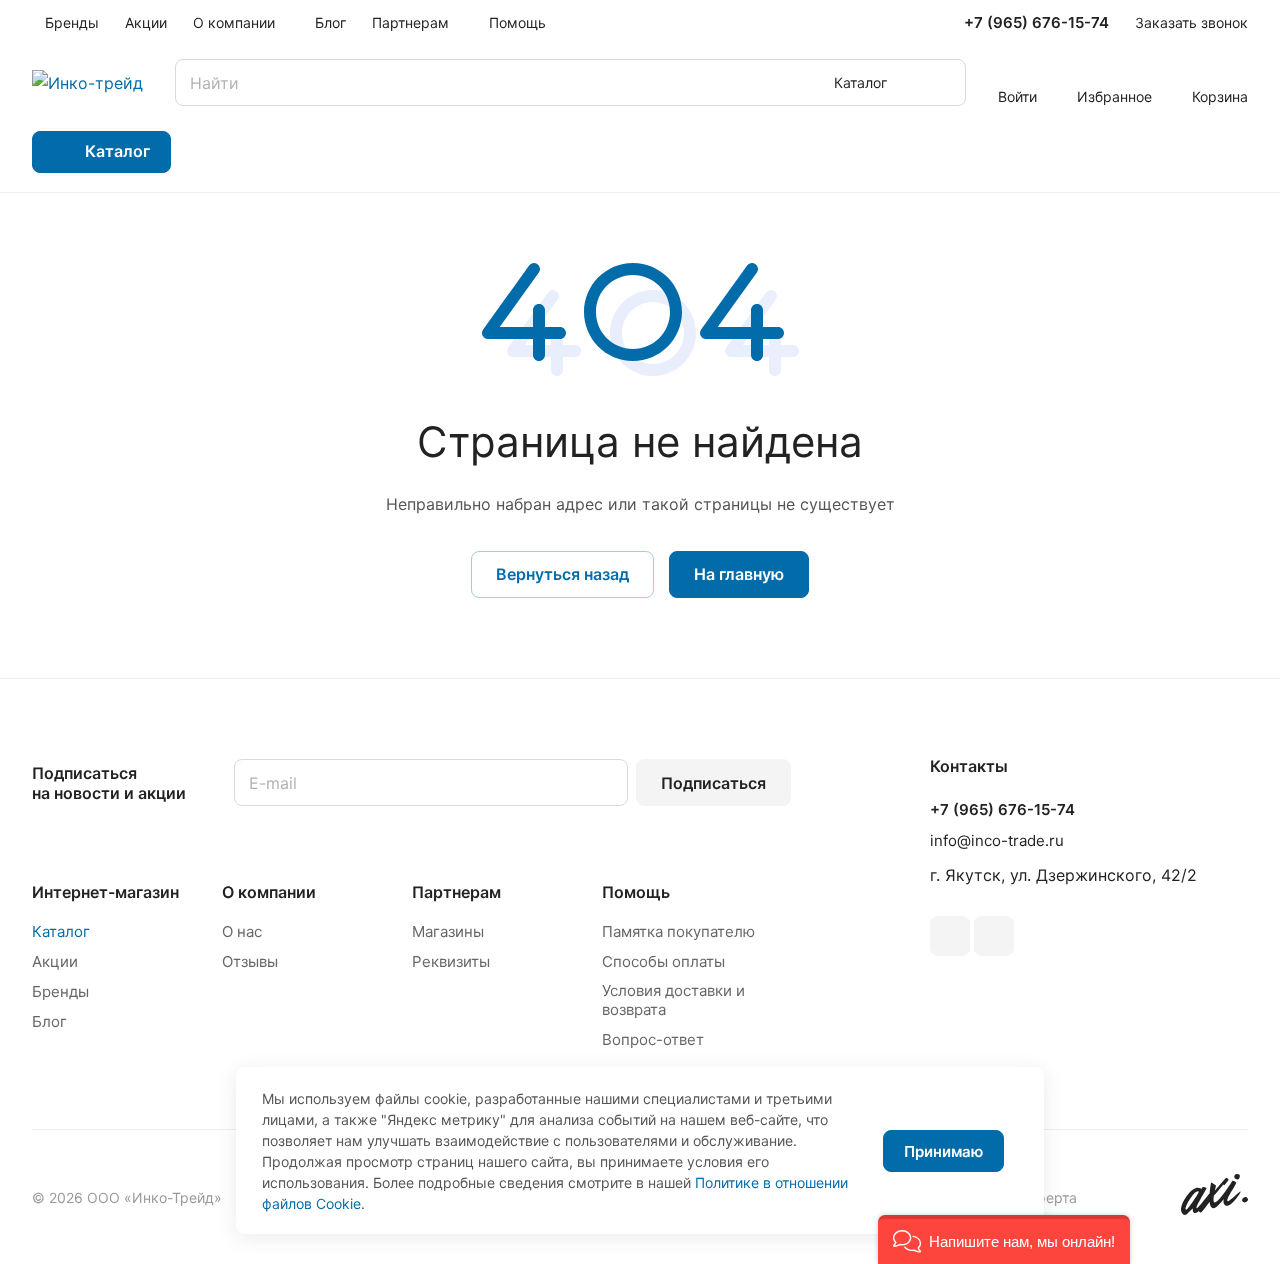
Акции (55, 961)
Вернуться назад (562, 574)
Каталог (61, 931)
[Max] (994, 936)
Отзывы (250, 961)
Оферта (1051, 1197)
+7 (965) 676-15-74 (1036, 23)
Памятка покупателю (678, 931)
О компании (269, 892)
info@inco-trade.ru (997, 840)
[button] (1004, 1239)
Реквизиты (451, 961)
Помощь (636, 892)
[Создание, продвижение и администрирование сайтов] (1214, 1209)
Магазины (448, 931)
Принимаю (943, 1151)
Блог (49, 1021)
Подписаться (713, 783)
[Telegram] (950, 936)
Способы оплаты (663, 961)
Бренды (60, 991)
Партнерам (456, 892)
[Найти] (941, 82)
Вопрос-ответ (653, 1039)
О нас (242, 931)
